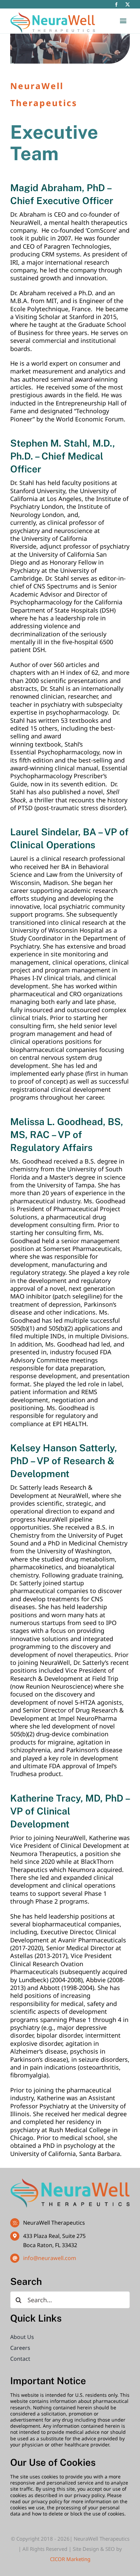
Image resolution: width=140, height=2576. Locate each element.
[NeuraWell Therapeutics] (70, 2181)
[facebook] (116, 5)
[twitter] (128, 5)
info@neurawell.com (50, 2258)
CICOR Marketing (70, 2559)
